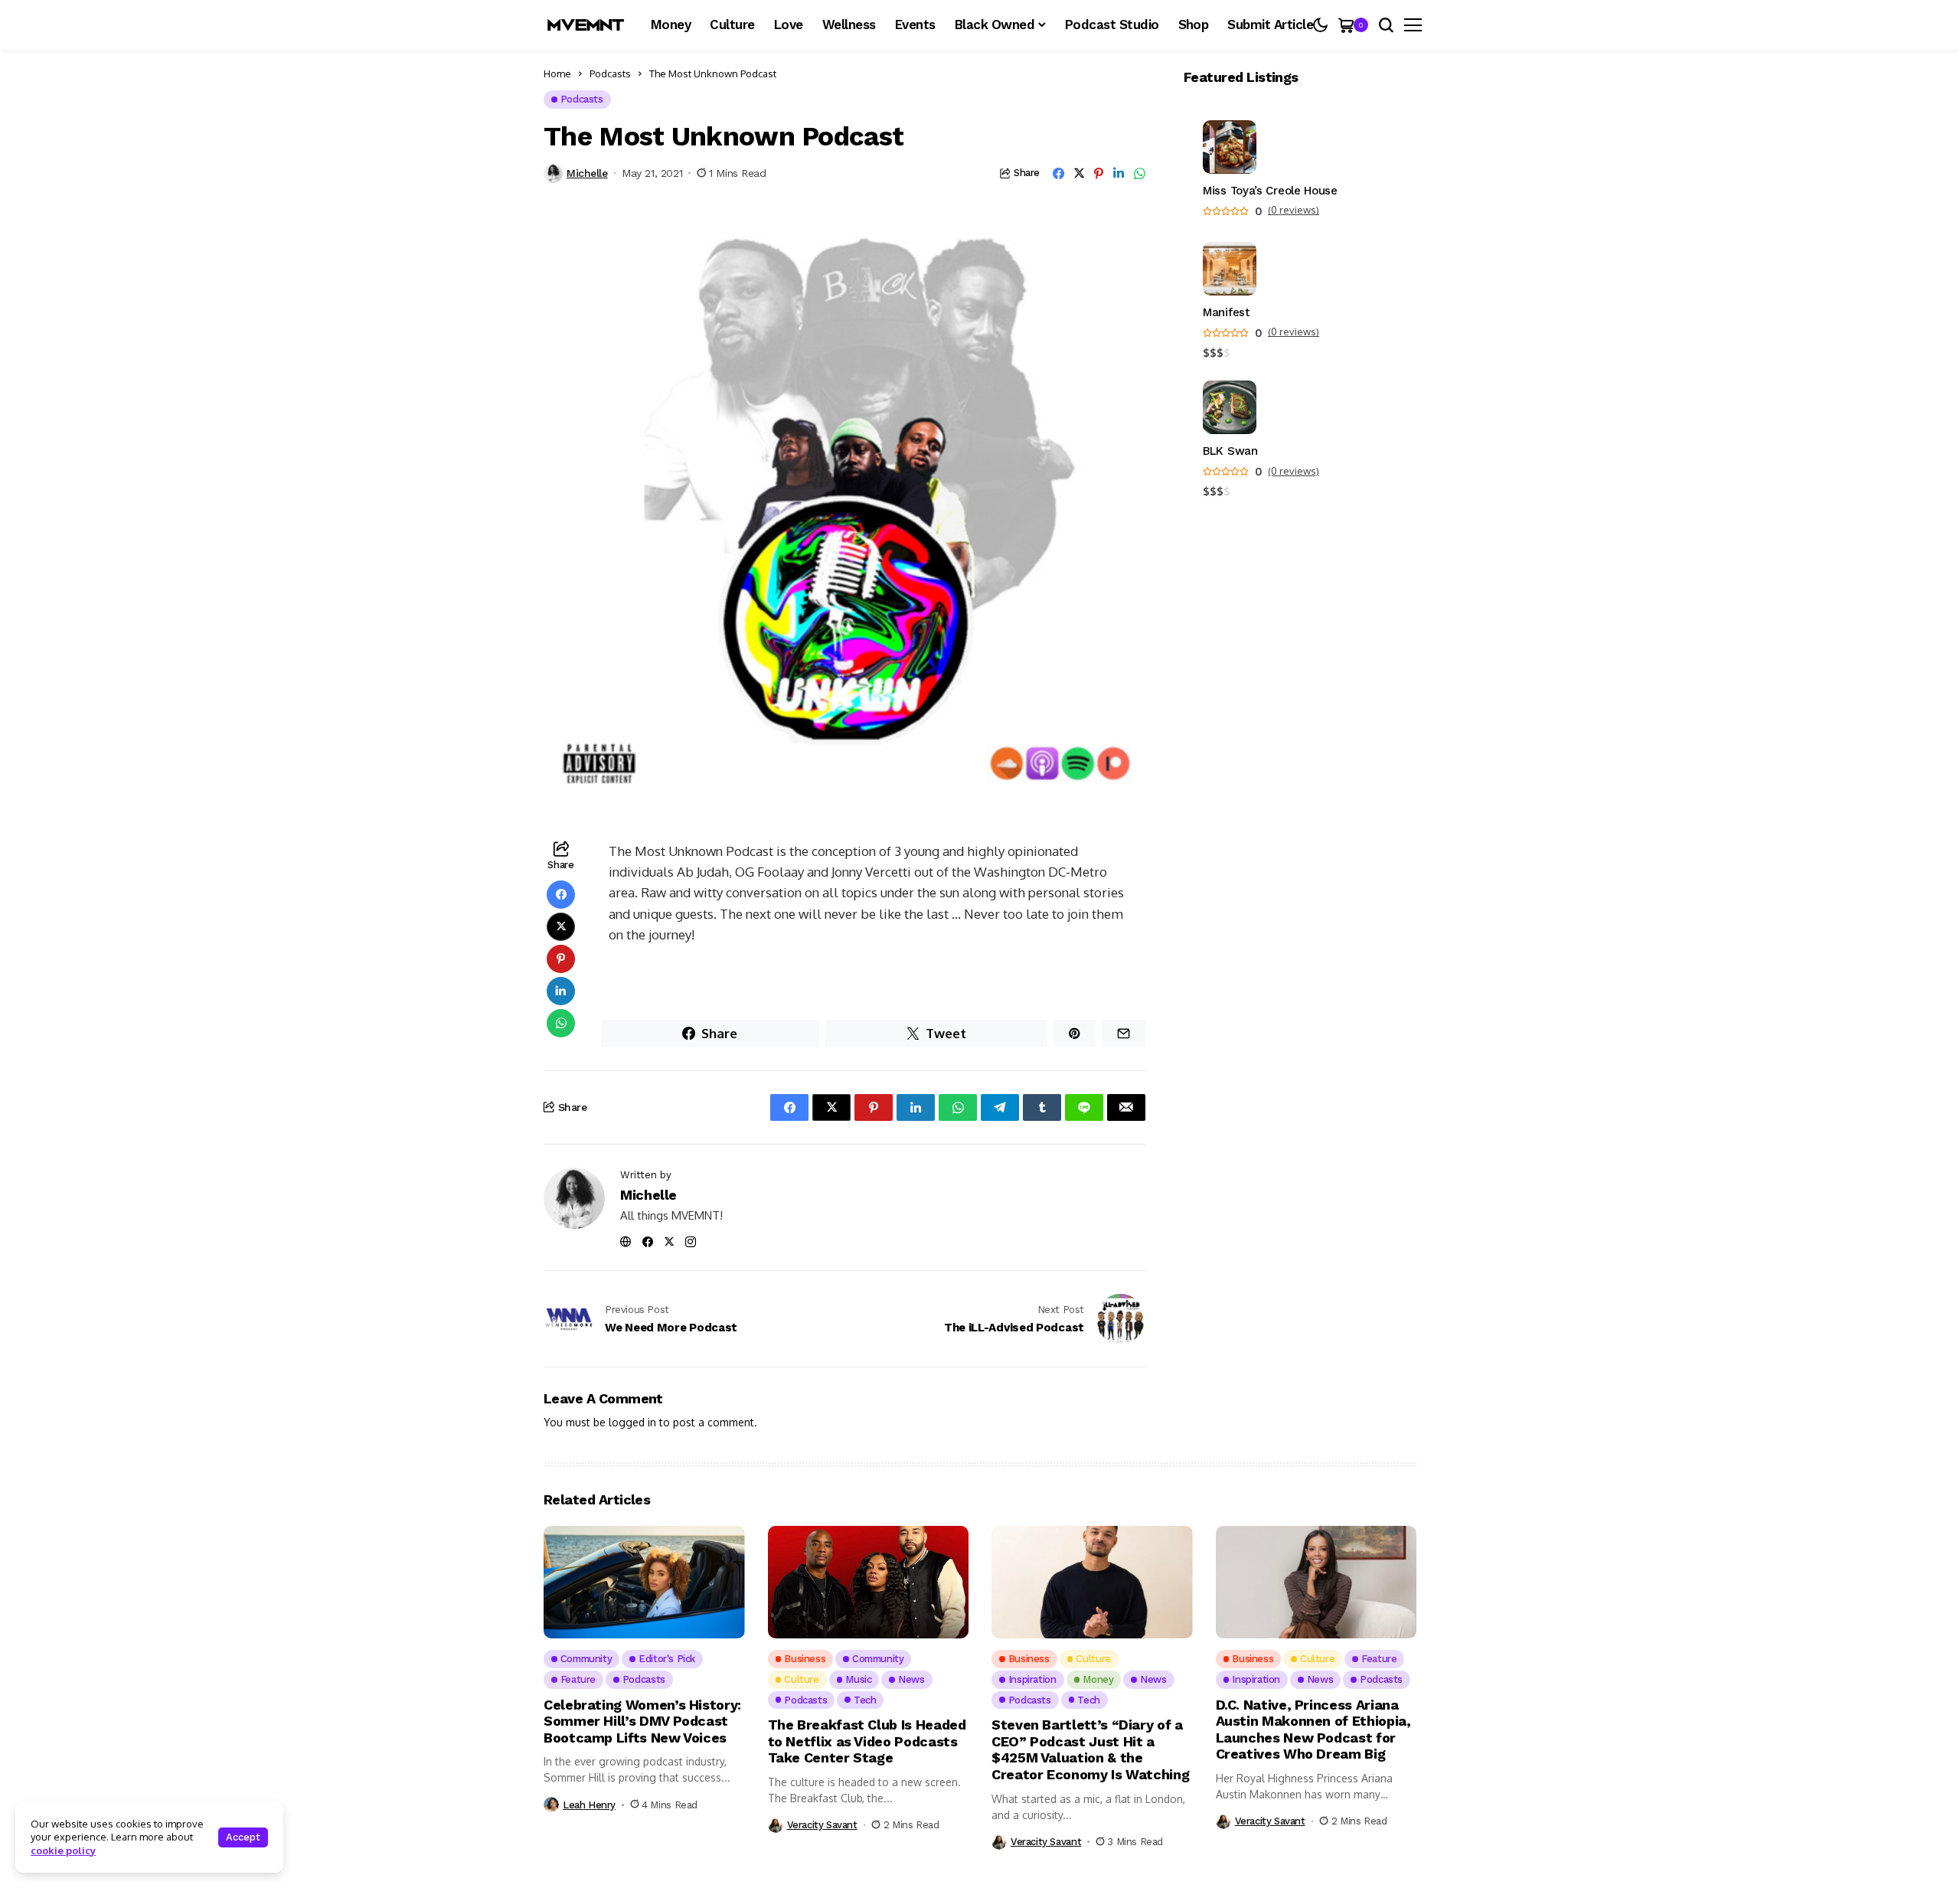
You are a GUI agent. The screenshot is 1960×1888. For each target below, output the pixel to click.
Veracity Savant (822, 1825)
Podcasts (610, 73)
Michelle (587, 173)
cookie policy (63, 1850)
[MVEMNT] (586, 25)
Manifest (1227, 313)
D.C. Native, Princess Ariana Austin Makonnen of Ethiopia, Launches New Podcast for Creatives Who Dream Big (1313, 1730)
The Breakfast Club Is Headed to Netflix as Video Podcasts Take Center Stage (867, 1741)
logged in (632, 1422)
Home (557, 73)
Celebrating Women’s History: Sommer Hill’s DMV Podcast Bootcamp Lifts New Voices (642, 1721)
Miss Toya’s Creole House (1270, 191)
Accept (243, 1837)
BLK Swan (1230, 451)
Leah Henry (589, 1805)
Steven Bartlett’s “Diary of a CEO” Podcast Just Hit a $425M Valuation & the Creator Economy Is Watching (1090, 1749)
